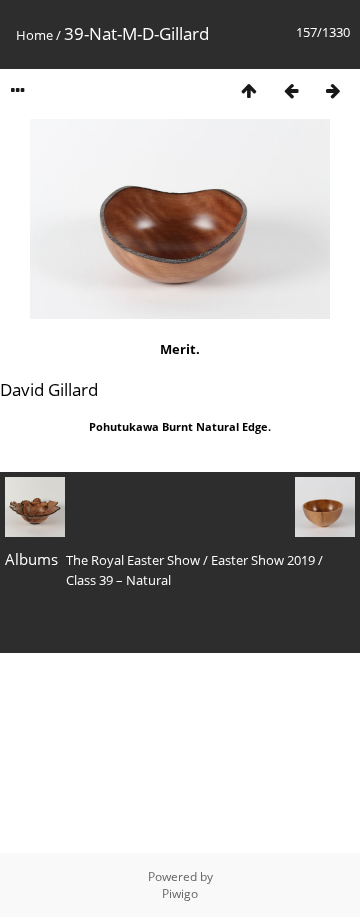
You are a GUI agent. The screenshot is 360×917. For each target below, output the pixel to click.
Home (34, 35)
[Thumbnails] (249, 90)
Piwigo (180, 893)
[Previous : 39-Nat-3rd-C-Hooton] (291, 90)
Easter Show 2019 (263, 560)
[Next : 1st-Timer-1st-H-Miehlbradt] (333, 90)
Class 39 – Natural (118, 580)
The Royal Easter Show (133, 560)
